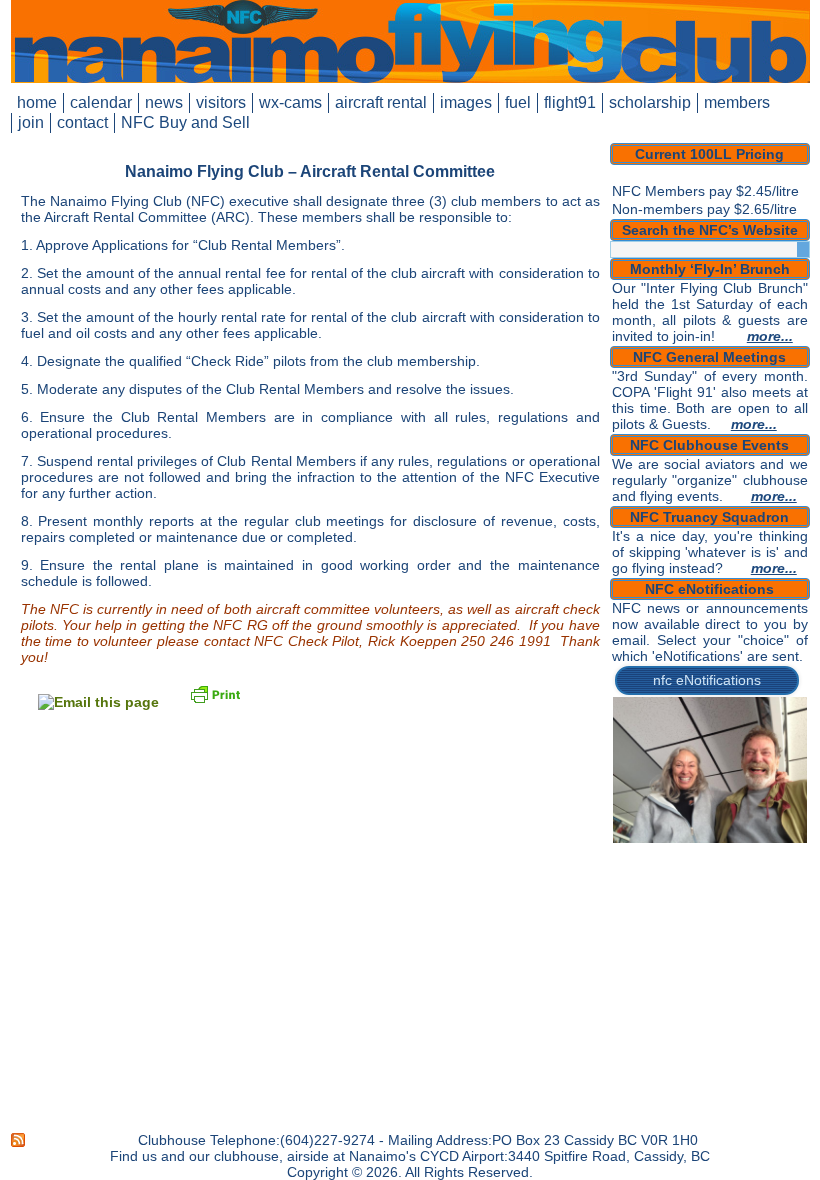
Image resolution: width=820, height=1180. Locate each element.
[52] (649, 896)
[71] (630, 924)
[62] (649, 910)
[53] (668, 896)
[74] (687, 924)
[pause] (791, 826)
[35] (706, 868)
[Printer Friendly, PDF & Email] (215, 693)
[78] (763, 924)
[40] (801, 868)
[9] (782, 826)
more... (770, 336)
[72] (649, 924)
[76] (725, 924)
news (164, 102)
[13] (668, 840)
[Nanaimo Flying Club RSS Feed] (19, 1140)
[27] (744, 854)
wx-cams (290, 102)
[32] (649, 868)
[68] (763, 910)
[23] (668, 854)
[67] (744, 910)
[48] (763, 882)
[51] (630, 896)
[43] (668, 882)
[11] (630, 840)
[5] (706, 826)
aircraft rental (381, 102)
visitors (221, 102)
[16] (725, 840)
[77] (744, 924)
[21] (630, 854)
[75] (706, 924)
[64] (687, 910)
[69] (782, 910)
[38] (763, 868)
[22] (649, 854)
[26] (725, 854)
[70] (801, 910)
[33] (668, 868)
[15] (706, 840)
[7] (744, 826)
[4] (687, 826)
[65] (706, 910)
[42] (649, 882)
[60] (801, 896)
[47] (744, 882)
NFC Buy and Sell (185, 122)
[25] (706, 854)
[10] (801, 826)
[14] (687, 840)
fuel (518, 102)
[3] (668, 826)
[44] (687, 882)
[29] (782, 854)
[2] (649, 826)
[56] (725, 896)
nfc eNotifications (707, 680)
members (737, 102)
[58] (763, 896)
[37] (744, 868)
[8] (763, 826)
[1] (630, 826)
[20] (801, 840)
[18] (763, 840)
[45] (706, 882)
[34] (687, 868)
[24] (687, 854)
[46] (725, 882)
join (31, 122)
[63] (668, 910)
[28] (763, 854)
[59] (782, 896)
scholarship (650, 102)
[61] (630, 910)
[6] (725, 826)
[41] (630, 882)
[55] (706, 896)
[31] (630, 868)
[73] (668, 924)
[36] (725, 868)
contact (82, 122)
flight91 (570, 102)
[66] (725, 910)
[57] (744, 896)
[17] (744, 840)
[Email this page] (99, 702)
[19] (782, 840)
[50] (801, 882)
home (37, 102)
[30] (801, 854)
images (466, 102)
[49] (782, 882)
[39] (782, 868)
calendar (101, 102)
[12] (649, 840)
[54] (687, 896)
